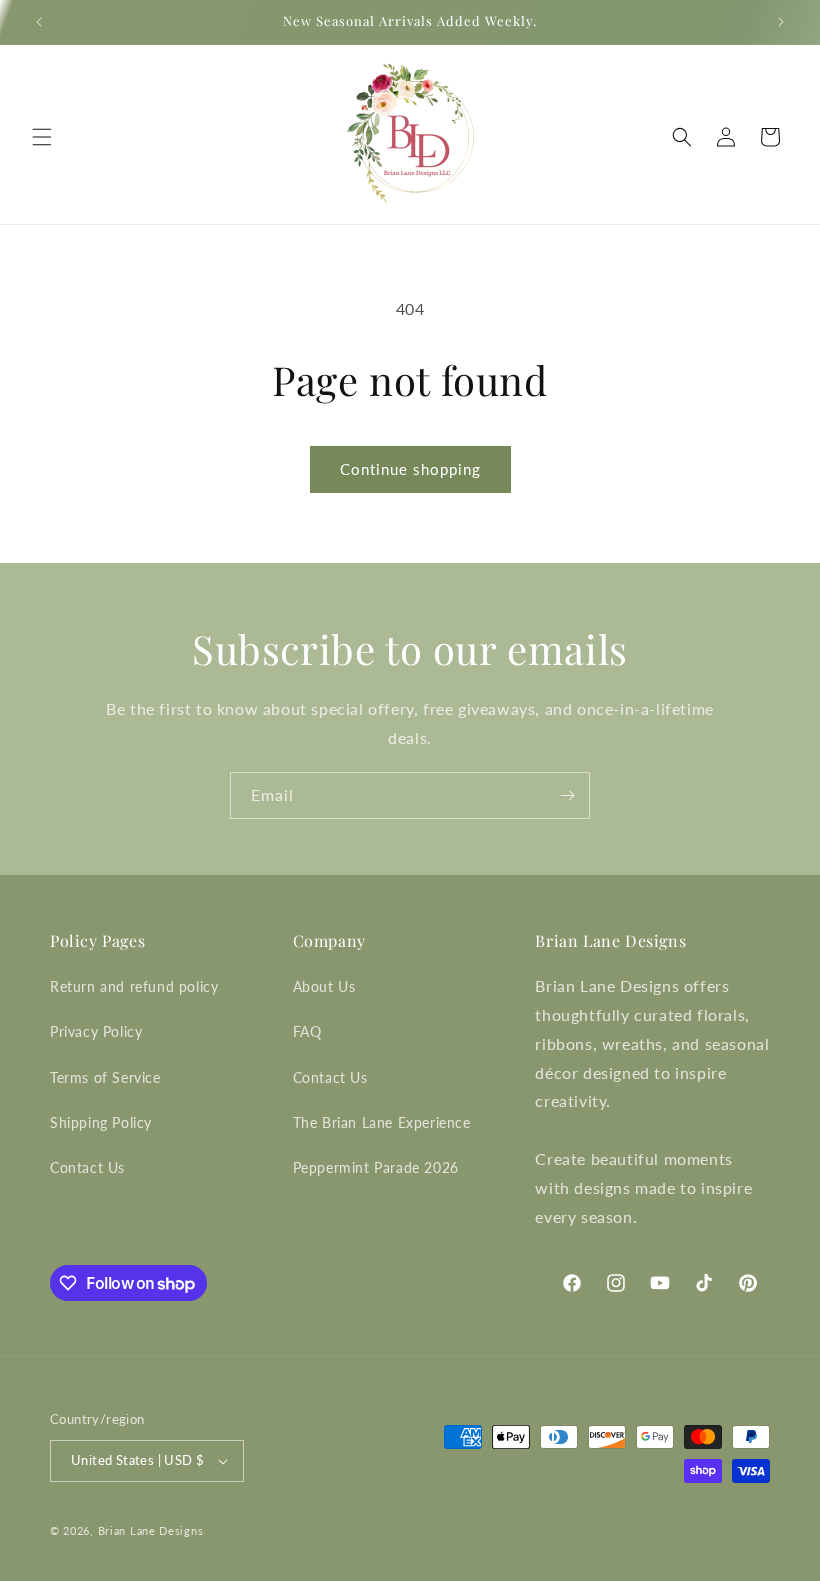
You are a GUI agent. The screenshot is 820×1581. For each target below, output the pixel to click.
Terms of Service (105, 1077)
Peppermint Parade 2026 (376, 1167)
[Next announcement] (781, 22)
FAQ (307, 1031)
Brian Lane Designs (151, 1530)
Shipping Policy (101, 1122)
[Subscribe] (567, 795)
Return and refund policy (134, 986)
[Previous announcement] (39, 22)
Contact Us (87, 1167)
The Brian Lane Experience (382, 1122)
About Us (324, 986)
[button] (42, 137)
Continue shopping (410, 469)
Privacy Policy (96, 1031)
